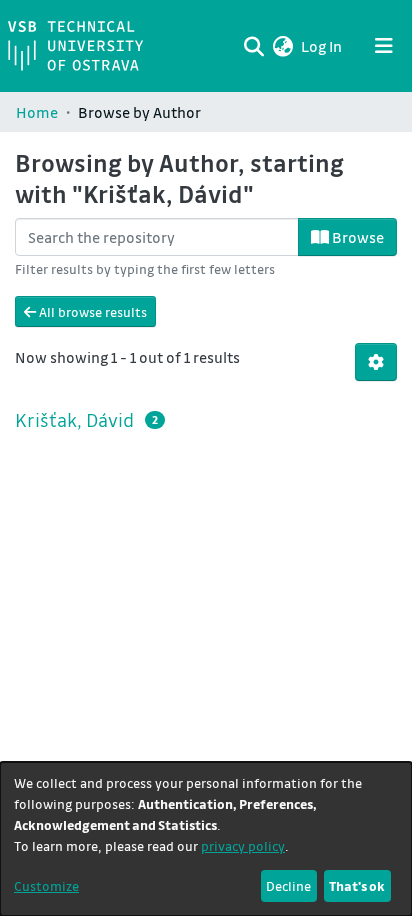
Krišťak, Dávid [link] (74, 420)
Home (37, 112)
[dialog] (206, 839)
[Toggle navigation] (384, 46)
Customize (46, 885)
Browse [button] (356, 237)
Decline (288, 885)
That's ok (357, 885)
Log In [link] (322, 46)
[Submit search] (253, 46)
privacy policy (243, 845)
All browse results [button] (91, 311)
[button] (282, 46)
